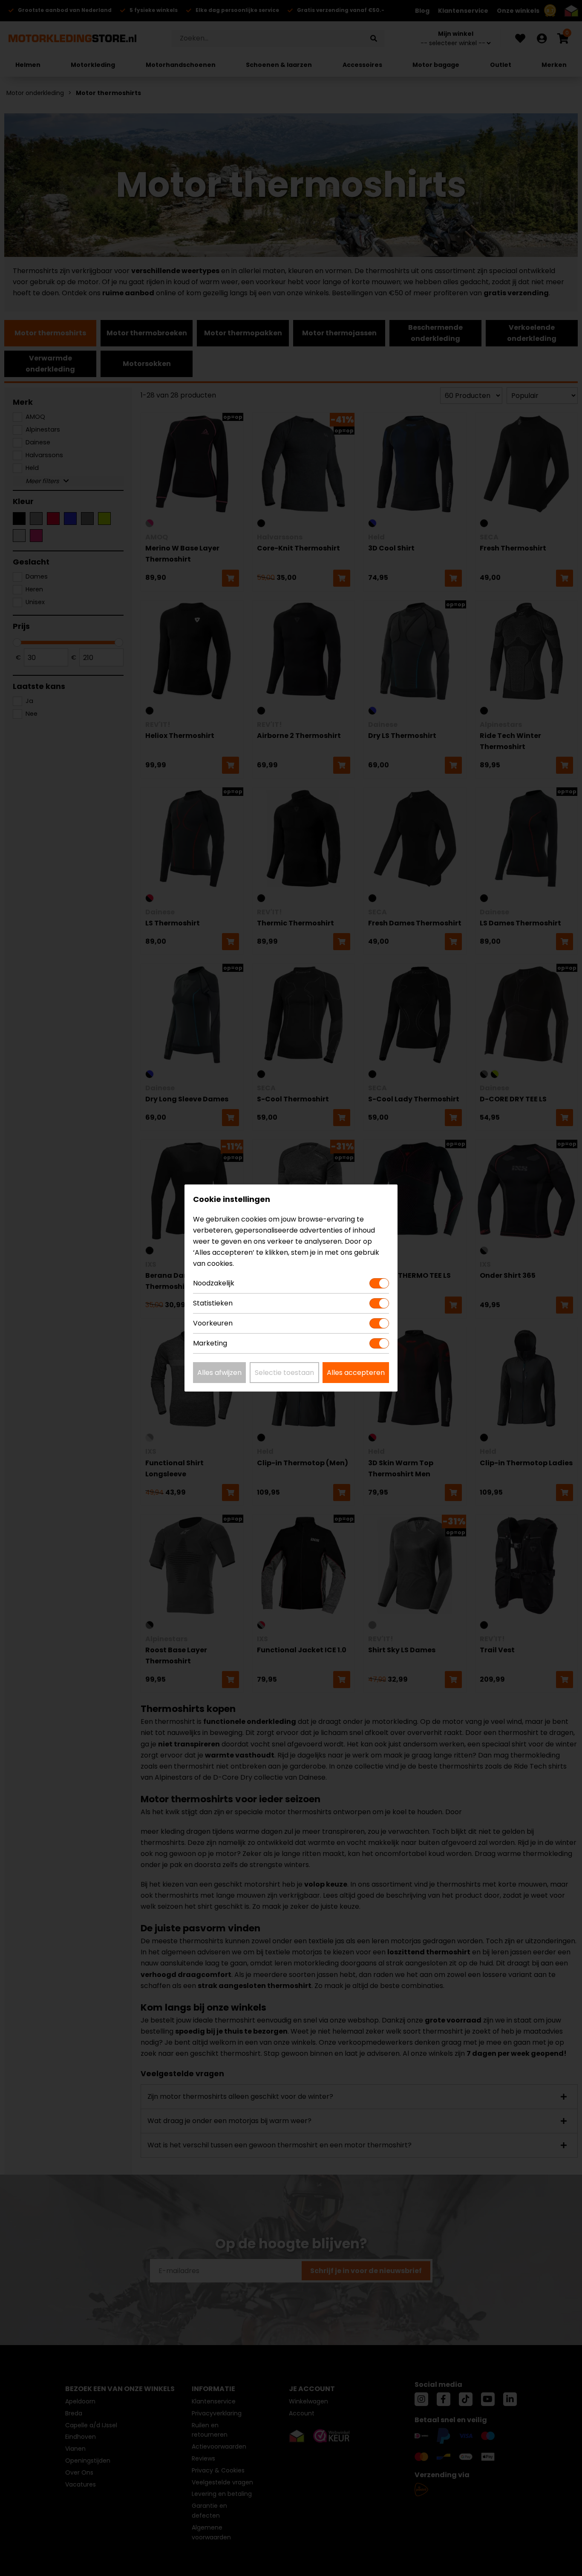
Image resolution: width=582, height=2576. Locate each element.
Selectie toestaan (284, 1373)
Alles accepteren (356, 1373)
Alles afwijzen (219, 1373)
